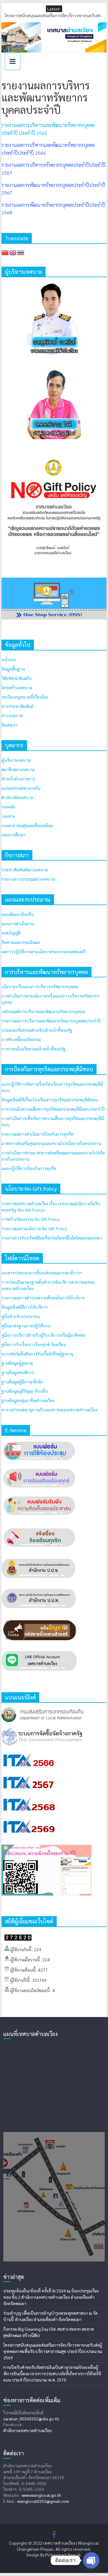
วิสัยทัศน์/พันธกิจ (16, 678)
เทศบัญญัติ (11, 933)
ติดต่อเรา (9, 725)
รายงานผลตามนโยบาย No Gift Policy (34, 1228)
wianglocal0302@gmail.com (43, 2501)
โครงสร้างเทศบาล (17, 687)
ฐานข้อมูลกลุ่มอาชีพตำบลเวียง (28, 1400)
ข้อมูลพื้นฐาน (13, 669)
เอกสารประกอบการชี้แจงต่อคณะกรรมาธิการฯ (42, 1273)
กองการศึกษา (13, 835)
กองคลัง (8, 807)
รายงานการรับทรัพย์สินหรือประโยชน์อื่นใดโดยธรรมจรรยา (52, 1238)
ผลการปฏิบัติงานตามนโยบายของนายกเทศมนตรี (43, 951)
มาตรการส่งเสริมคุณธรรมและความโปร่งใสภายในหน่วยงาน (51, 1143)
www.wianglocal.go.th (41, 2495)
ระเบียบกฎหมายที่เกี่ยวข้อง (25, 697)
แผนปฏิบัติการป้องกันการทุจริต (29, 1168)
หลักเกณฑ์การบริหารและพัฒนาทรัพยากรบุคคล (43, 1011)
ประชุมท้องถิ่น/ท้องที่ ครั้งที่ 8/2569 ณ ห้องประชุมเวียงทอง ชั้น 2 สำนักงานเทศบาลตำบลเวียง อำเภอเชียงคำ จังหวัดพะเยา (51, 2297)
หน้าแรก (9, 660)
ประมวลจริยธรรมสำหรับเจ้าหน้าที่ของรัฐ (37, 1030)
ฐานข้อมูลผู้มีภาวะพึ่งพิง (22, 1382)
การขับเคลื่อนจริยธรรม (21, 1039)
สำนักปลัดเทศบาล (17, 797)
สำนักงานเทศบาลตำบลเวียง (27, 2430)
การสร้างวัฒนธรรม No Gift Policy (30, 1219)
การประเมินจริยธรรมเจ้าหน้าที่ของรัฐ (33, 1049)
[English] (13, 252)
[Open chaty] (91, 2560)
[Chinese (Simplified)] (5, 252)
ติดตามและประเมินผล (21, 942)
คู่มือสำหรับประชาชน (21, 1316)
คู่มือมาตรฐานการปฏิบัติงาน (26, 1326)
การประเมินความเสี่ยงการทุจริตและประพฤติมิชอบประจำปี (53, 1109)
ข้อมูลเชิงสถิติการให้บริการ (24, 1307)
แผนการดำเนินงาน (18, 923)
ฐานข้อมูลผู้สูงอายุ (17, 1363)
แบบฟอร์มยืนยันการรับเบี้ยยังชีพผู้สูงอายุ (37, 1354)
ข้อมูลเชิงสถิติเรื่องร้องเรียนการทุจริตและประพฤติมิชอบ (50, 1100)
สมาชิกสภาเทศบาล (18, 769)
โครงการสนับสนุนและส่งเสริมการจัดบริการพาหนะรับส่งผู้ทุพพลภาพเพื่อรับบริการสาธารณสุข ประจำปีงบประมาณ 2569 (53, 2351)
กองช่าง (8, 816)
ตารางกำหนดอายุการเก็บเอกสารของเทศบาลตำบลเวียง (49, 1410)
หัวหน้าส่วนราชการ (18, 779)
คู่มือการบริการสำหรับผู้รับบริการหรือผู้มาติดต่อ (43, 1335)
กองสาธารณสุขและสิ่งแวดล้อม (27, 825)
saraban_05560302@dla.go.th (31, 2419)
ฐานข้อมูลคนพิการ (18, 1372)
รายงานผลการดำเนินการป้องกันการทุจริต (37, 1134)
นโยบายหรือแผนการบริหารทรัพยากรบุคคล (40, 986)
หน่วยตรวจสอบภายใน (21, 788)
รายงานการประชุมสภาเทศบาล (28, 879)
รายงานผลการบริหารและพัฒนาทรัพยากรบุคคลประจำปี (51, 1021)
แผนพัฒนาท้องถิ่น (18, 914)
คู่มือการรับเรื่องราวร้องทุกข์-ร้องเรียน (34, 1344)
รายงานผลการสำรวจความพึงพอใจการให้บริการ (43, 1298)
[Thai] (21, 252)
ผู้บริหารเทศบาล (16, 760)
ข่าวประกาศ (12, 715)
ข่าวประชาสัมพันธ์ (17, 706)
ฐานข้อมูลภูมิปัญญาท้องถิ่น (25, 1391)
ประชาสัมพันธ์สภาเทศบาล (25, 870)
